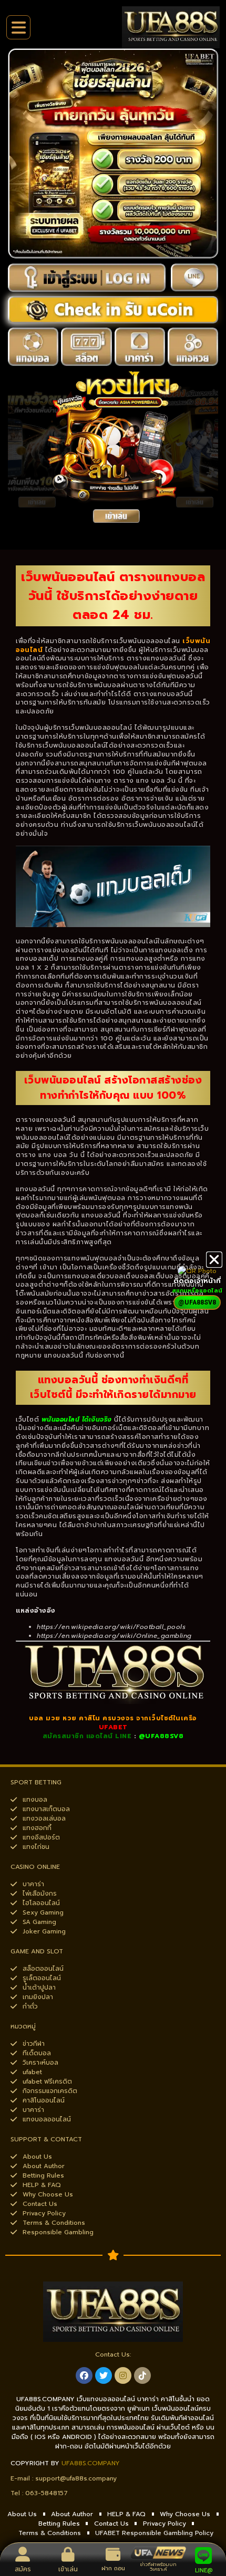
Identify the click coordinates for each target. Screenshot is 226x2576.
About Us (22, 2514)
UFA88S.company (91, 2463)
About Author (72, 2514)
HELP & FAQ (126, 2514)
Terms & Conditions (50, 2533)
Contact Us (111, 2524)
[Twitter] (104, 2375)
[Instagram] (123, 2375)
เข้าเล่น (68, 2569)
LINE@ (204, 2570)
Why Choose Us (185, 2514)
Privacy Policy (165, 2524)
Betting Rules (59, 2524)
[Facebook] (84, 2375)
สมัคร (23, 2569)
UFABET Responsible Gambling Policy (154, 2533)
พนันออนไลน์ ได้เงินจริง (77, 1420)
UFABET (113, 1727)
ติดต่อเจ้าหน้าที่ (197, 1281)
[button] (214, 1260)
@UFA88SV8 (161, 1736)
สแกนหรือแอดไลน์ (197, 1291)
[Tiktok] (142, 2375)
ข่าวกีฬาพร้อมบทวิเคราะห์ (158, 2567)
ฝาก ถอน (113, 2568)
